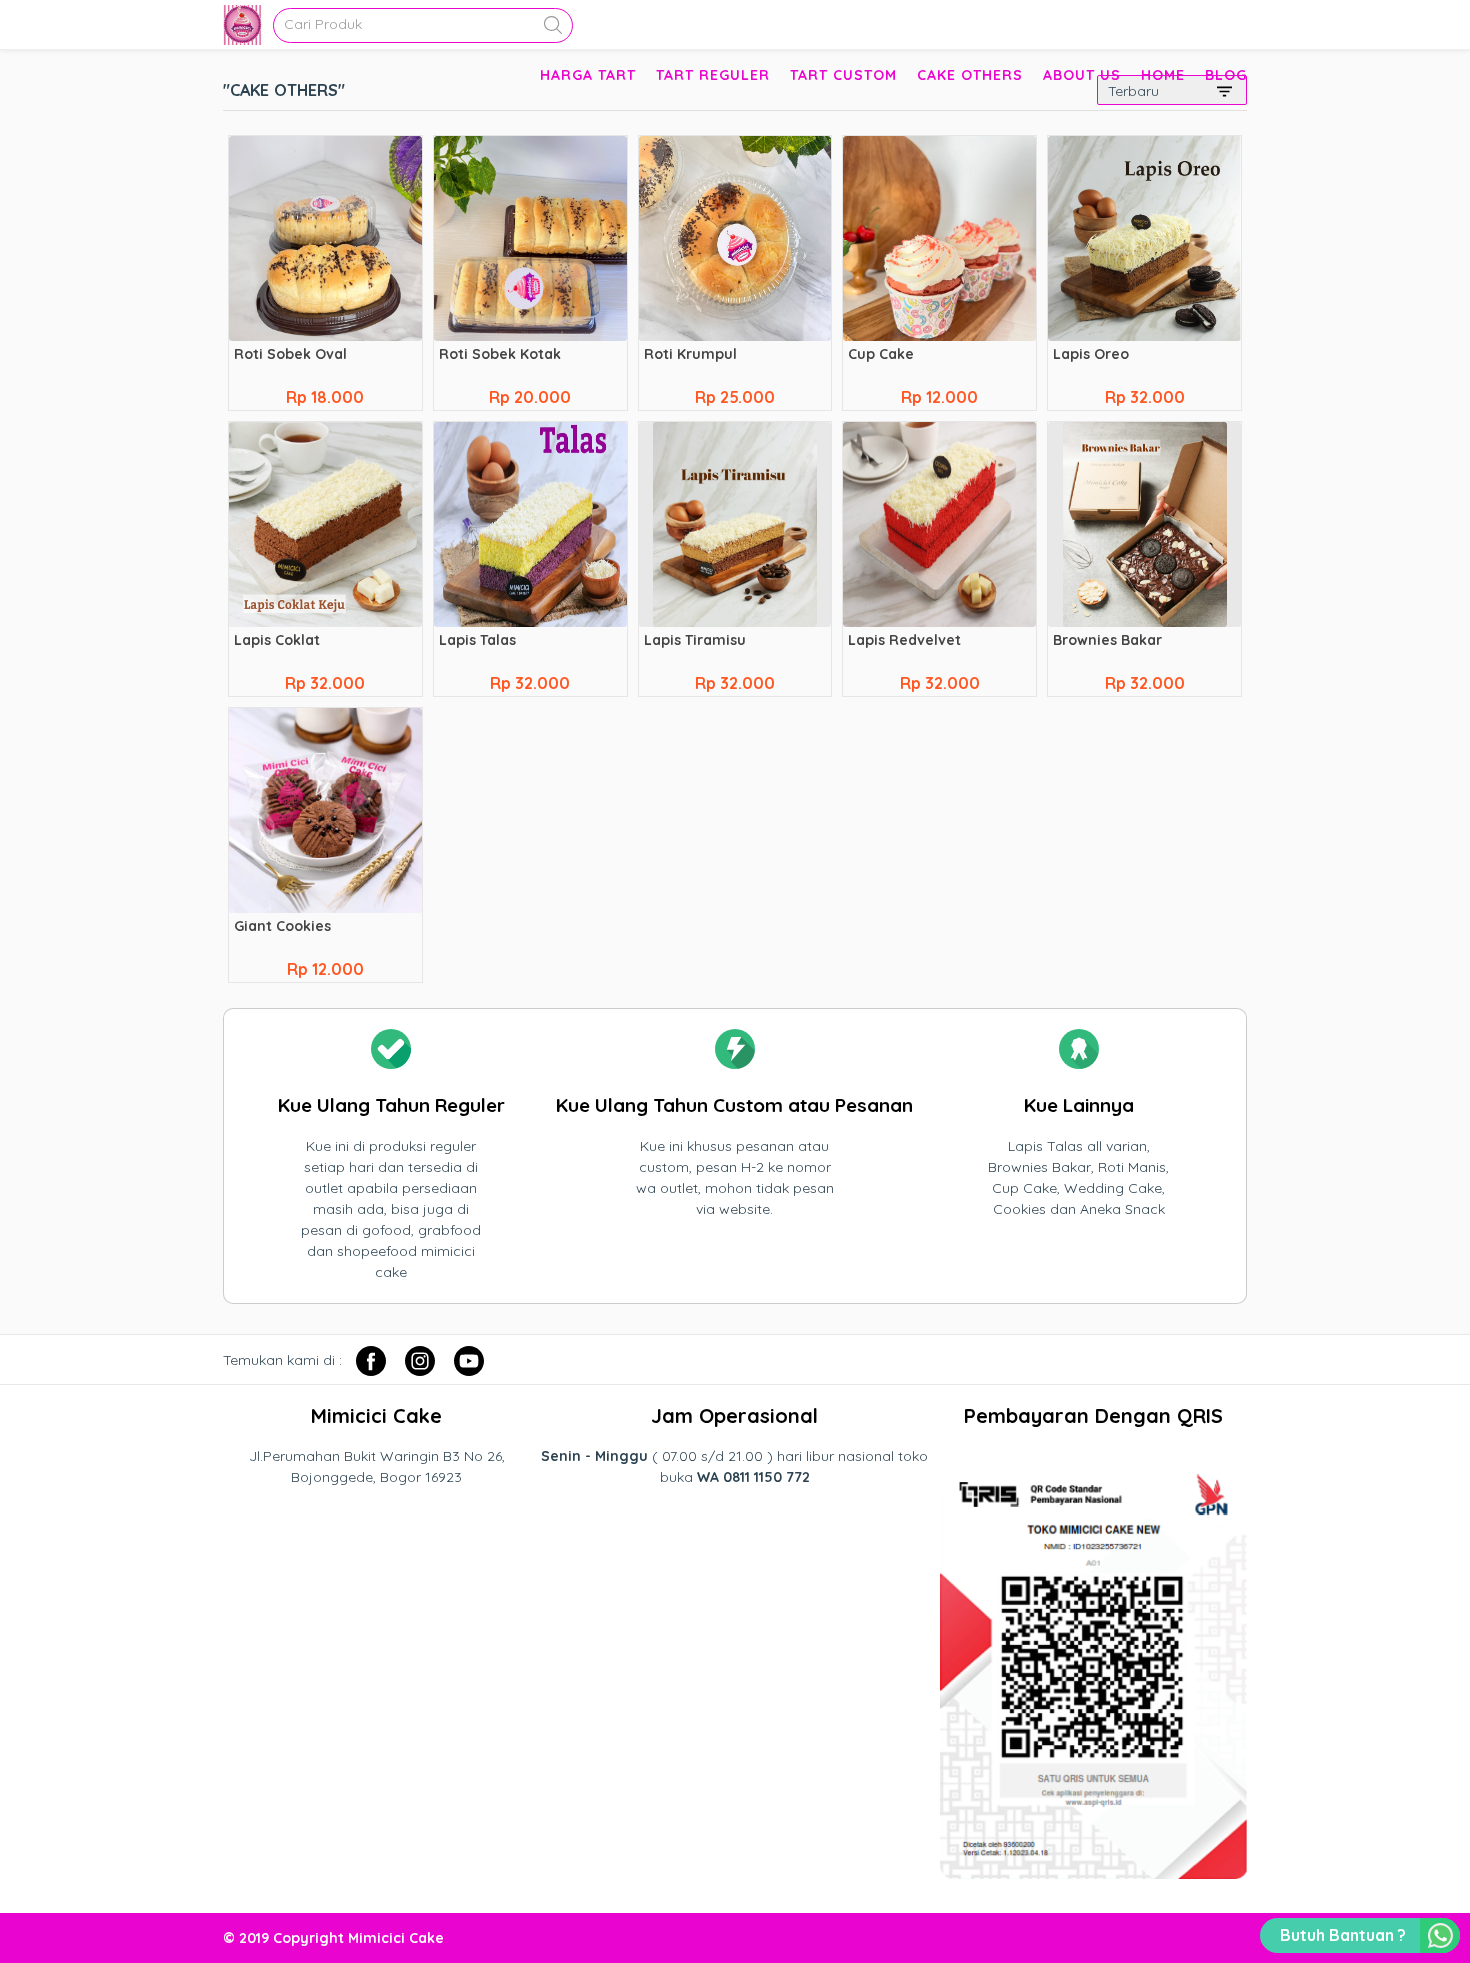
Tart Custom (843, 75)
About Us (1082, 75)
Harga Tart (588, 75)
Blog (1226, 75)
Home (1163, 75)
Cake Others (970, 75)
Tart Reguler (713, 75)
